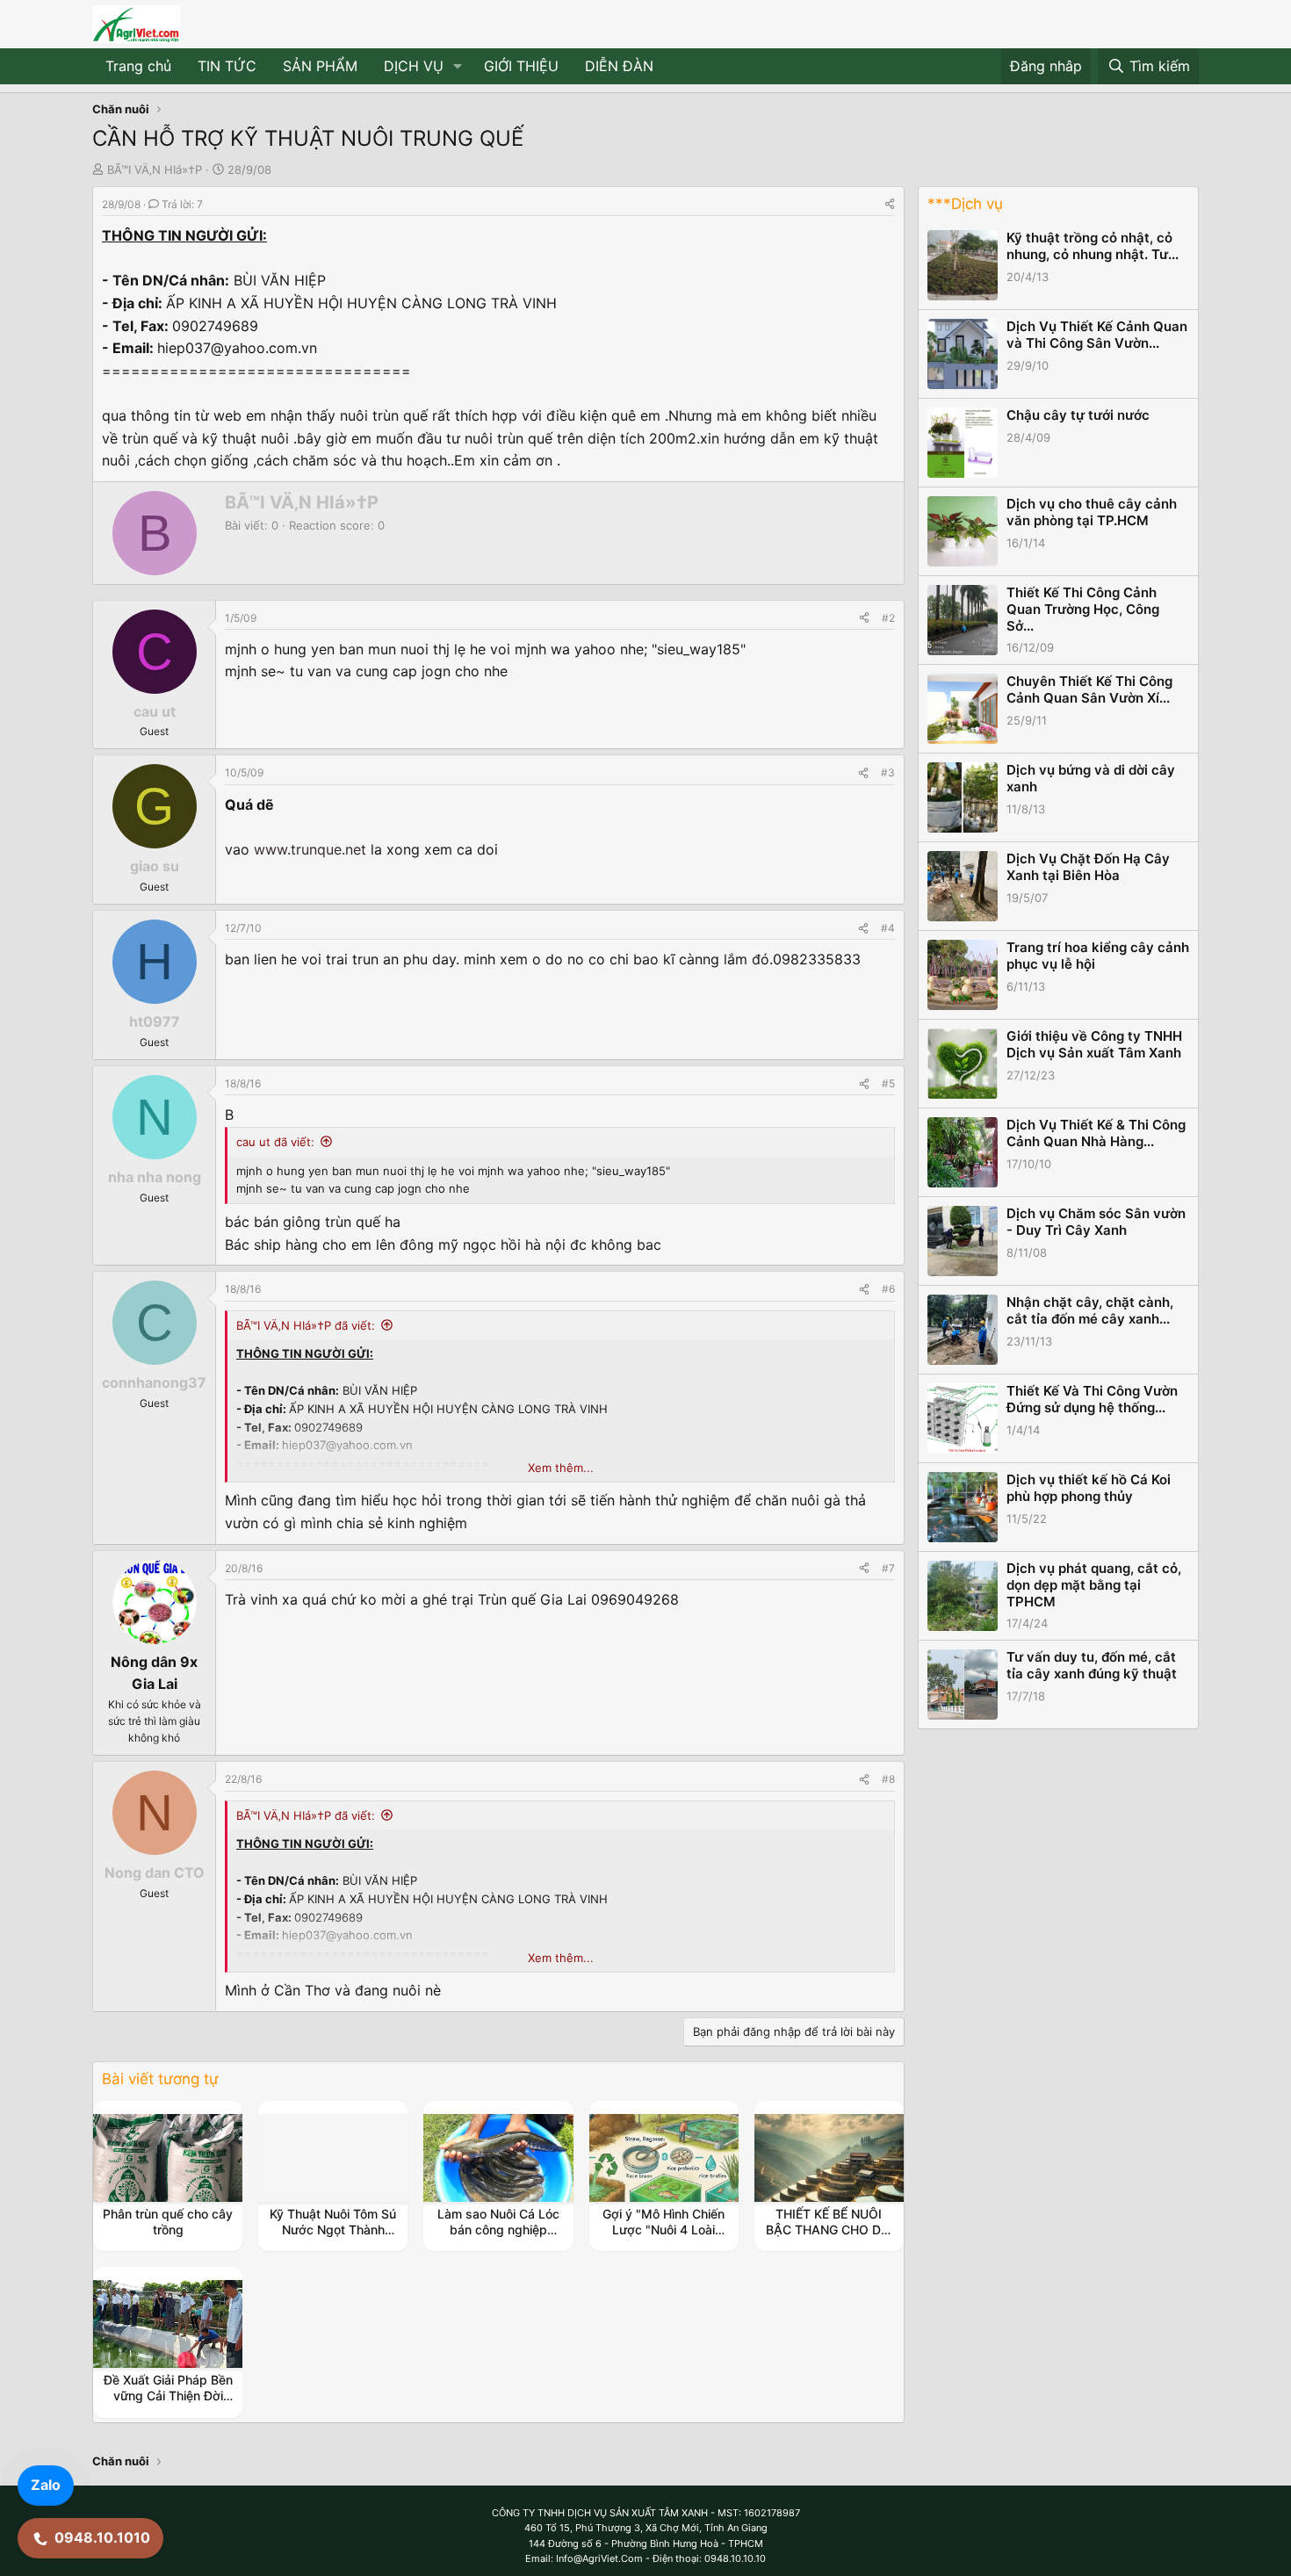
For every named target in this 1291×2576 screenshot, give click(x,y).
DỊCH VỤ (414, 66)
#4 (888, 928)
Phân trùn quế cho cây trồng (168, 2222)
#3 (888, 772)
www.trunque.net (310, 849)
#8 (888, 1779)
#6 (888, 1289)
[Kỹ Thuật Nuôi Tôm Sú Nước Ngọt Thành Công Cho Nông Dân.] (333, 2158)
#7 (888, 1568)
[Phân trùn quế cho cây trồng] (168, 2158)
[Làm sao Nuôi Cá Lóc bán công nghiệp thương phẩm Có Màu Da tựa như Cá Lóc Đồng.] (499, 2158)
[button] (458, 67)
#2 (888, 618)
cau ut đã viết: (275, 1142)
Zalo (46, 2485)
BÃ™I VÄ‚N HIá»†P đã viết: (306, 1325)
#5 (888, 1083)
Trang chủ (138, 66)
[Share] (890, 204)
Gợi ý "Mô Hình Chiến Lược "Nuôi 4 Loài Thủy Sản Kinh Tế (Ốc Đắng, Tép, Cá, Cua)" (664, 2238)
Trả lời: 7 (182, 204)
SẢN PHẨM (320, 66)
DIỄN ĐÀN (619, 66)
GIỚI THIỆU (521, 66)
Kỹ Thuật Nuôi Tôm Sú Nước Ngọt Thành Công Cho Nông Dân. (333, 2230)
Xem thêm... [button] (561, 1468)
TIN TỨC (227, 66)
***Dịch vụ (965, 204)
